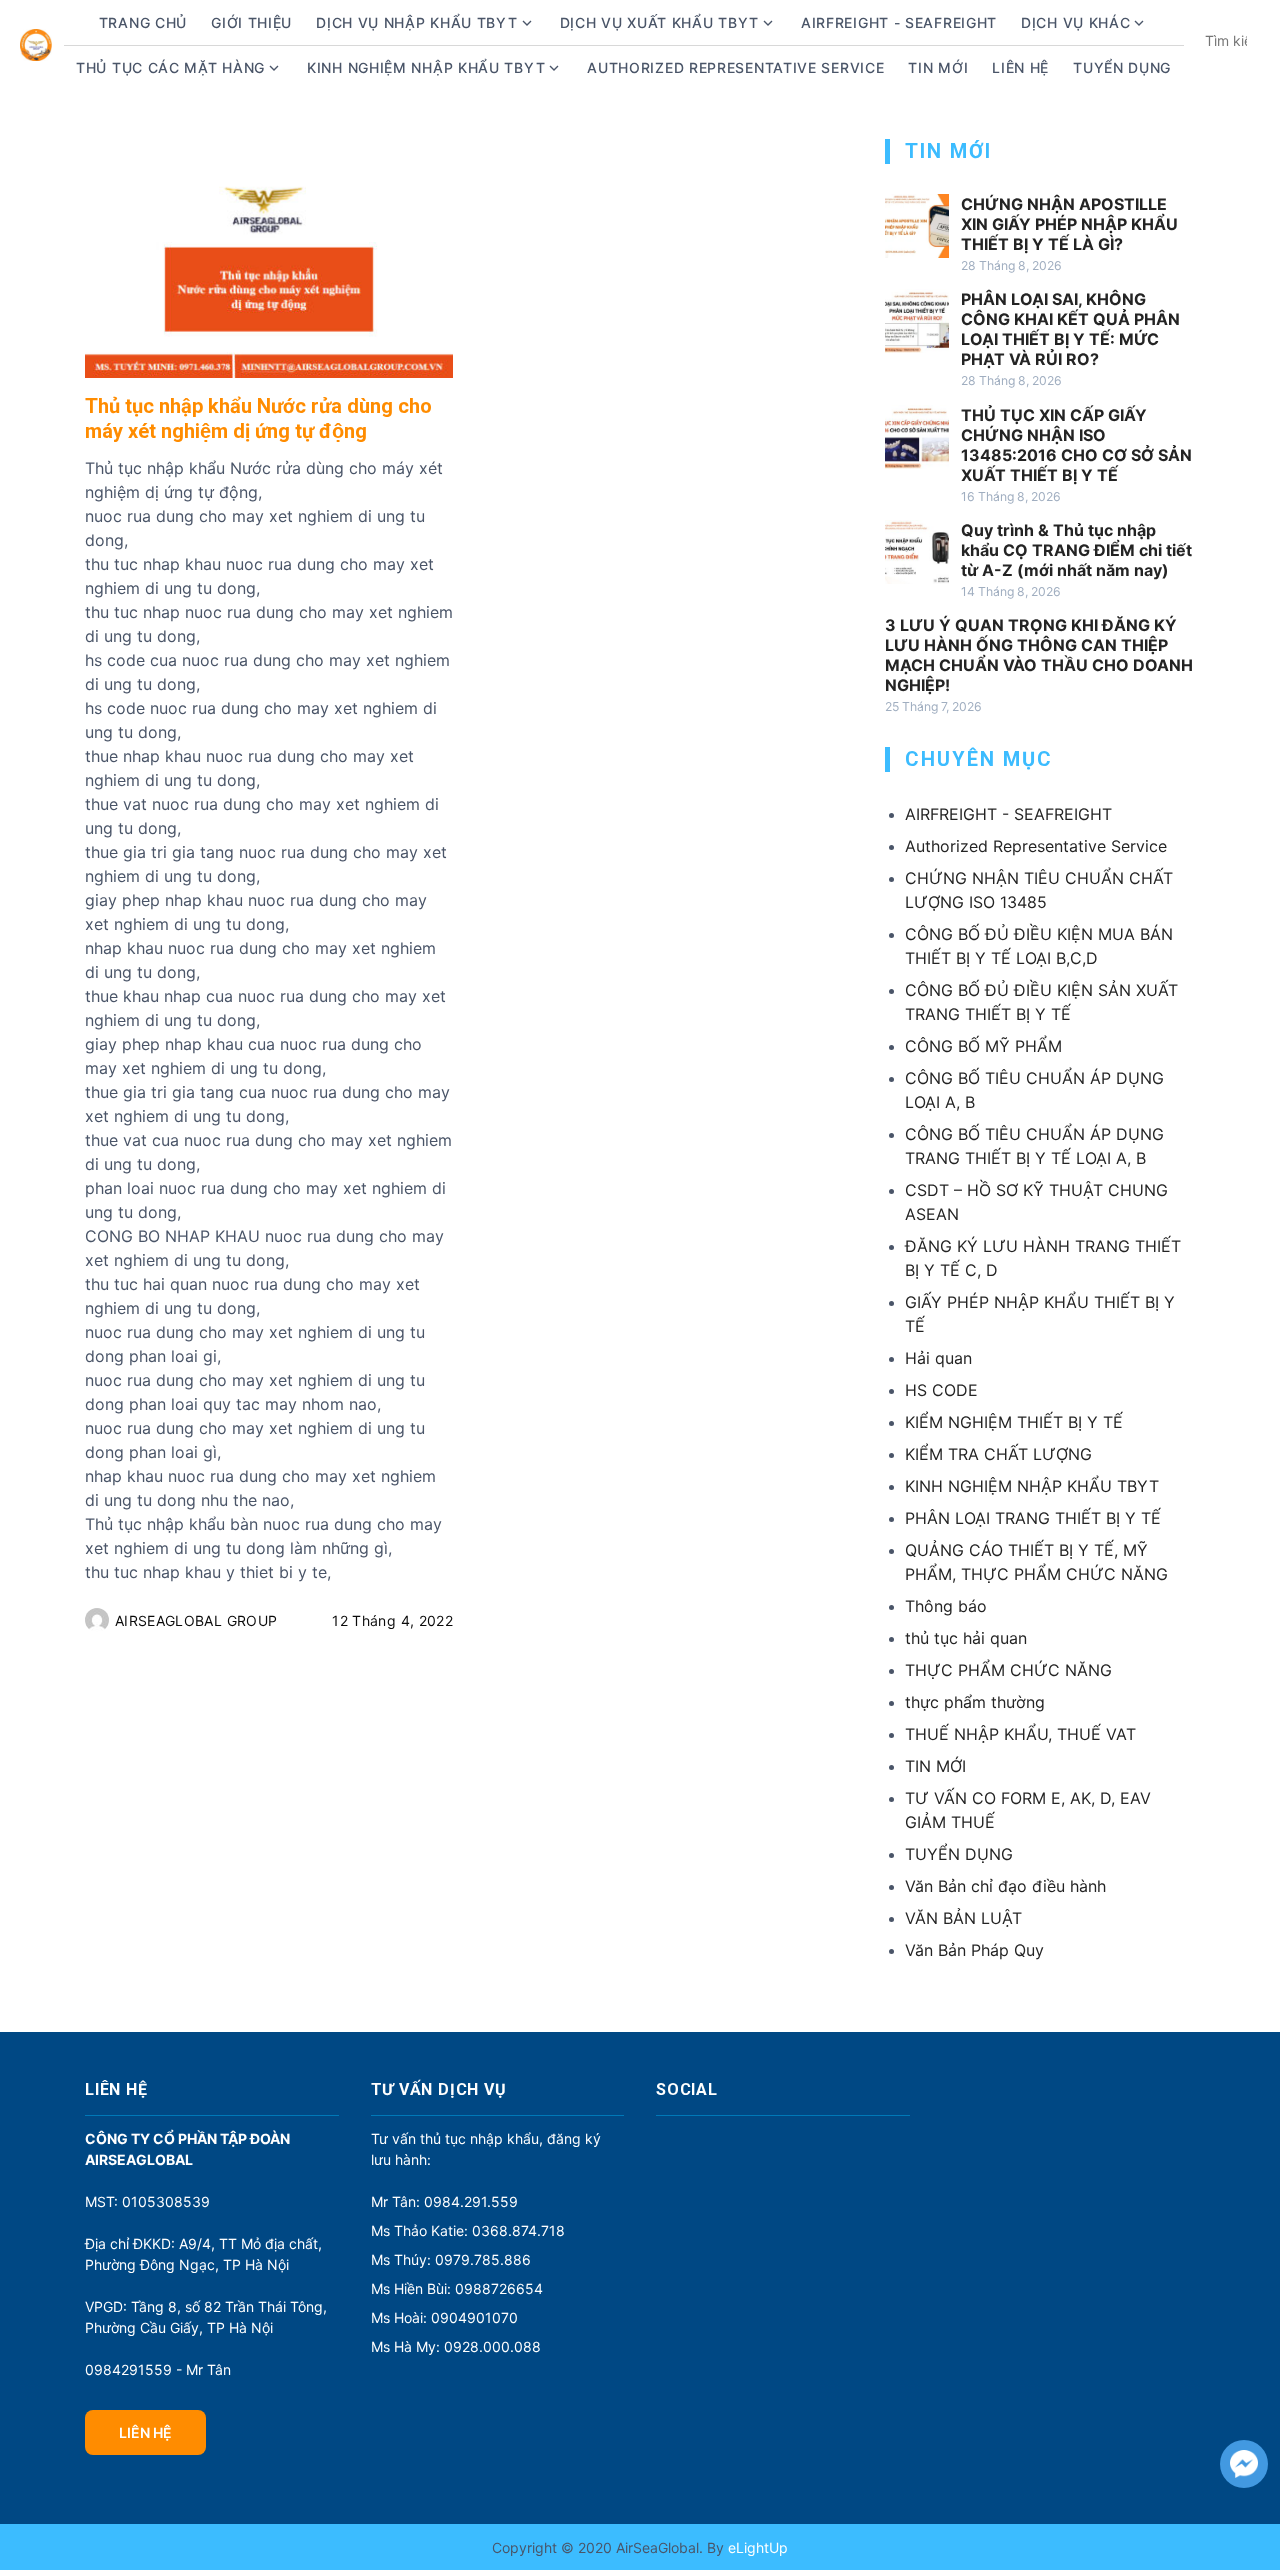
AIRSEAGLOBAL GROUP (196, 1620)
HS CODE (941, 1390)
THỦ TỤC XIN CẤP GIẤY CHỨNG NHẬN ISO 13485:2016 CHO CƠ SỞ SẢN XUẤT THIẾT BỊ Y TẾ (1076, 445)
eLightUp (756, 2547)
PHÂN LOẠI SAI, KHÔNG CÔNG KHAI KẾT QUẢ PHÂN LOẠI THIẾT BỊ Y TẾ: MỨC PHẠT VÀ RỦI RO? (1070, 329)
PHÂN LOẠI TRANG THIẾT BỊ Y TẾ (1033, 1518)
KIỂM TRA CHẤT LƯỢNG (998, 1454)
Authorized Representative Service (735, 67)
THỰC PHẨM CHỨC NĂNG (1008, 1670)
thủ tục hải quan (966, 1638)
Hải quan (938, 1358)
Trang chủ (143, 22)
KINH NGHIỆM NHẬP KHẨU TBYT (1032, 1486)
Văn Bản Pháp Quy (974, 1950)
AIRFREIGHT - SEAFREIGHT (899, 22)
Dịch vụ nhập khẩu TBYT (416, 22)
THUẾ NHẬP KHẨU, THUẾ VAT (1020, 1734)
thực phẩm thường (975, 1702)
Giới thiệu (251, 22)
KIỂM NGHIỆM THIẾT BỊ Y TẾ (1014, 1422)
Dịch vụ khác (1075, 22)
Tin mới (938, 67)
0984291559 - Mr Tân (158, 2369)
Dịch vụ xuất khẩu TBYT (659, 22)
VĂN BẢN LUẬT (963, 1918)
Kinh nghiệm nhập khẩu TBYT (426, 67)
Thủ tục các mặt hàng (170, 67)
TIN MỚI (935, 1766)
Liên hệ (1020, 67)
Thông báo (946, 1606)
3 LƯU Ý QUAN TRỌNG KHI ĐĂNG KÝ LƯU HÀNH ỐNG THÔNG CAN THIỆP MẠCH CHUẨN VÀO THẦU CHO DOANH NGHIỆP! (1039, 655)
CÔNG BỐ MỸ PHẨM (983, 1046)
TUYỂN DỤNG (1122, 67)
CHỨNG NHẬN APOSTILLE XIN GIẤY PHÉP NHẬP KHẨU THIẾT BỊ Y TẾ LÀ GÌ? (1069, 224)
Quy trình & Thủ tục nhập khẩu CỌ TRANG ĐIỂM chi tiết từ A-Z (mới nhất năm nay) (1076, 550)
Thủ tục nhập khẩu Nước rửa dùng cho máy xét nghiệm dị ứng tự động (258, 418)
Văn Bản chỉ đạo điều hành (1005, 1886)
